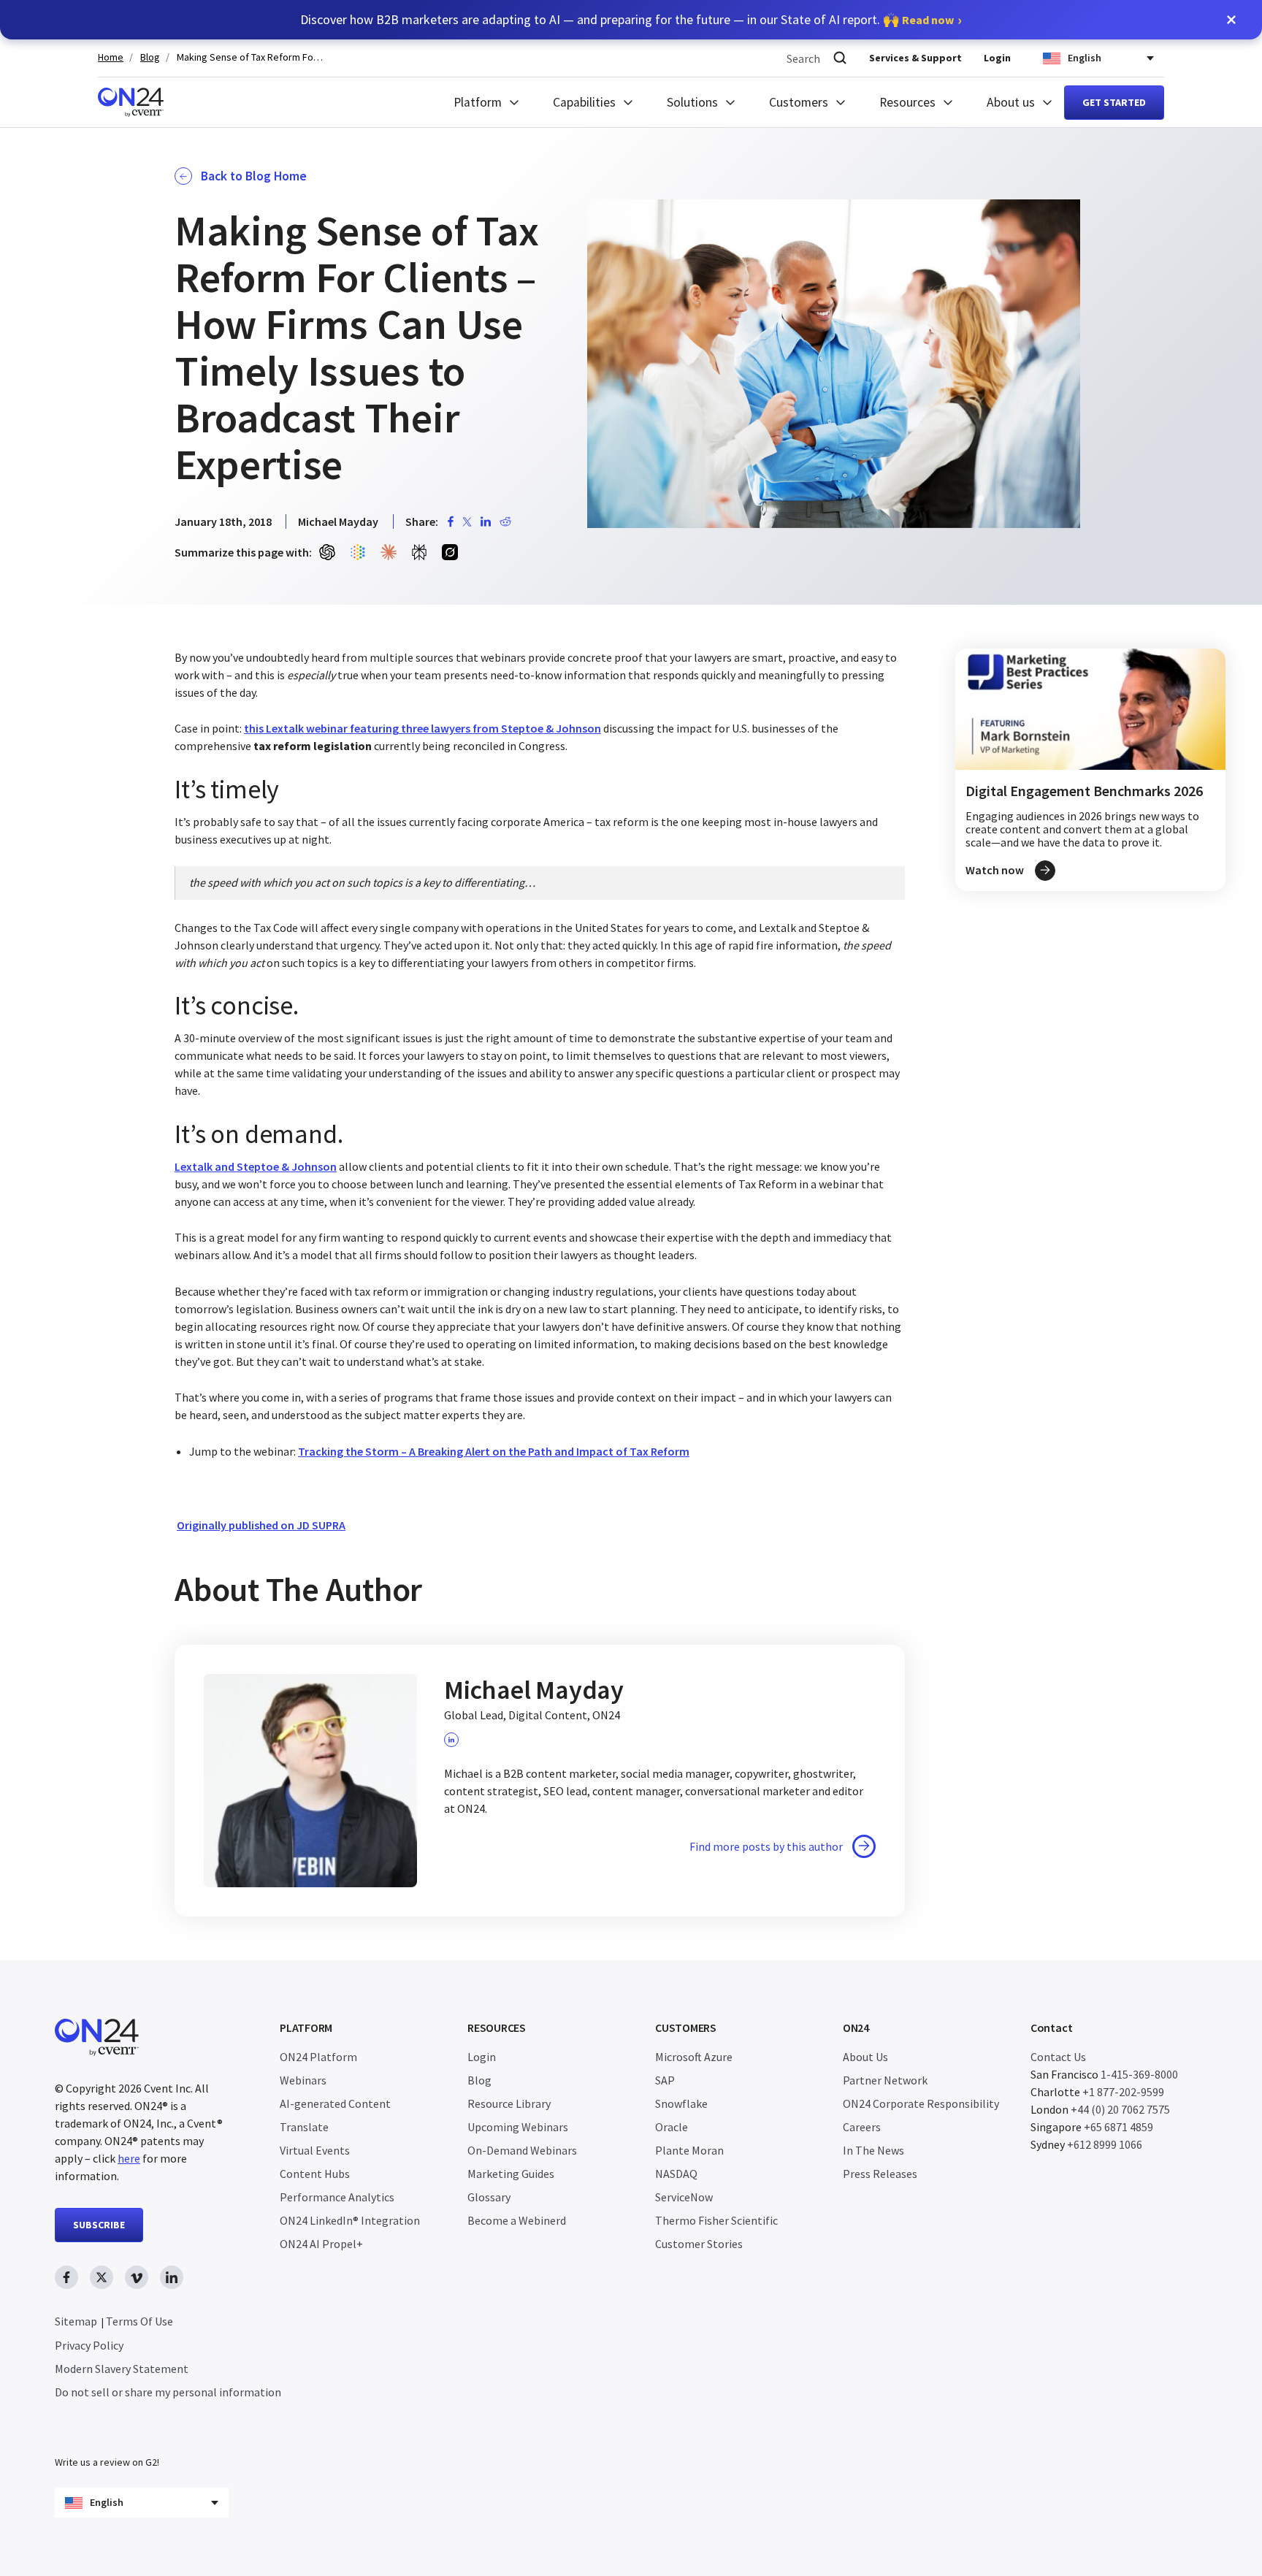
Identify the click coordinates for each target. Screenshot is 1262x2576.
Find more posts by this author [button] (766, 1846)
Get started (1114, 102)
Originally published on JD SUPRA (261, 1525)
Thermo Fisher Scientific (716, 2220)
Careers (862, 2127)
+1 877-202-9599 (1123, 2092)
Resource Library (509, 2103)
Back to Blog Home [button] (254, 176)
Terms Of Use (139, 2321)
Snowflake (681, 2103)
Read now (928, 20)
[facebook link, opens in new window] (66, 2277)
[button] (1231, 20)
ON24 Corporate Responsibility (921, 2103)
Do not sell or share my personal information (168, 2392)
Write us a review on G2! (107, 2462)
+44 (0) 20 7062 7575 (1120, 2109)
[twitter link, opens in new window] (102, 2277)
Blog (150, 57)
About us (1011, 102)
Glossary (489, 2197)
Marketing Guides (511, 2174)
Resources (907, 102)
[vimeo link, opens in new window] (137, 2277)
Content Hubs (315, 2174)
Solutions (692, 102)
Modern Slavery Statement (122, 2369)
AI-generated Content (335, 2103)
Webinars (303, 2080)
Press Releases (880, 2174)
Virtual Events (315, 2150)
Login (997, 58)
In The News (873, 2150)
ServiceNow (684, 2197)
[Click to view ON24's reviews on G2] (107, 2433)
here (129, 2158)
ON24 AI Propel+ (321, 2244)
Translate (304, 2127)
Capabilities (584, 102)
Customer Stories (699, 2244)
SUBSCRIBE (99, 2225)
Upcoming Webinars (518, 2127)
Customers (799, 102)
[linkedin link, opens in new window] (172, 2277)
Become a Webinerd (517, 2220)
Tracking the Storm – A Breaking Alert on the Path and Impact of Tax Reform (494, 1451)
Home (111, 57)
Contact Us (1058, 2057)
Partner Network (885, 2080)
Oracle (672, 2127)
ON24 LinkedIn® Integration (350, 2220)
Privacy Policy (89, 2345)
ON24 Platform (318, 2057)
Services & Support (915, 58)
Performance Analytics (337, 2197)
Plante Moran (689, 2150)
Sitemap (76, 2321)
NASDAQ (676, 2174)
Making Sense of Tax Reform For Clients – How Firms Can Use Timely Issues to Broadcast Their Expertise (250, 57)
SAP (665, 2080)
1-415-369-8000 (1139, 2074)
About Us (865, 2057)
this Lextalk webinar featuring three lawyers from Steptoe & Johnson (422, 728)
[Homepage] (131, 102)
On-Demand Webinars (522, 2150)
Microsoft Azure (694, 2057)
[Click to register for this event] (1090, 770)
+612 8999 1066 (1105, 2144)
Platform (478, 102)
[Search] (840, 58)
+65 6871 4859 (1118, 2127)
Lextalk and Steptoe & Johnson (256, 1166)
